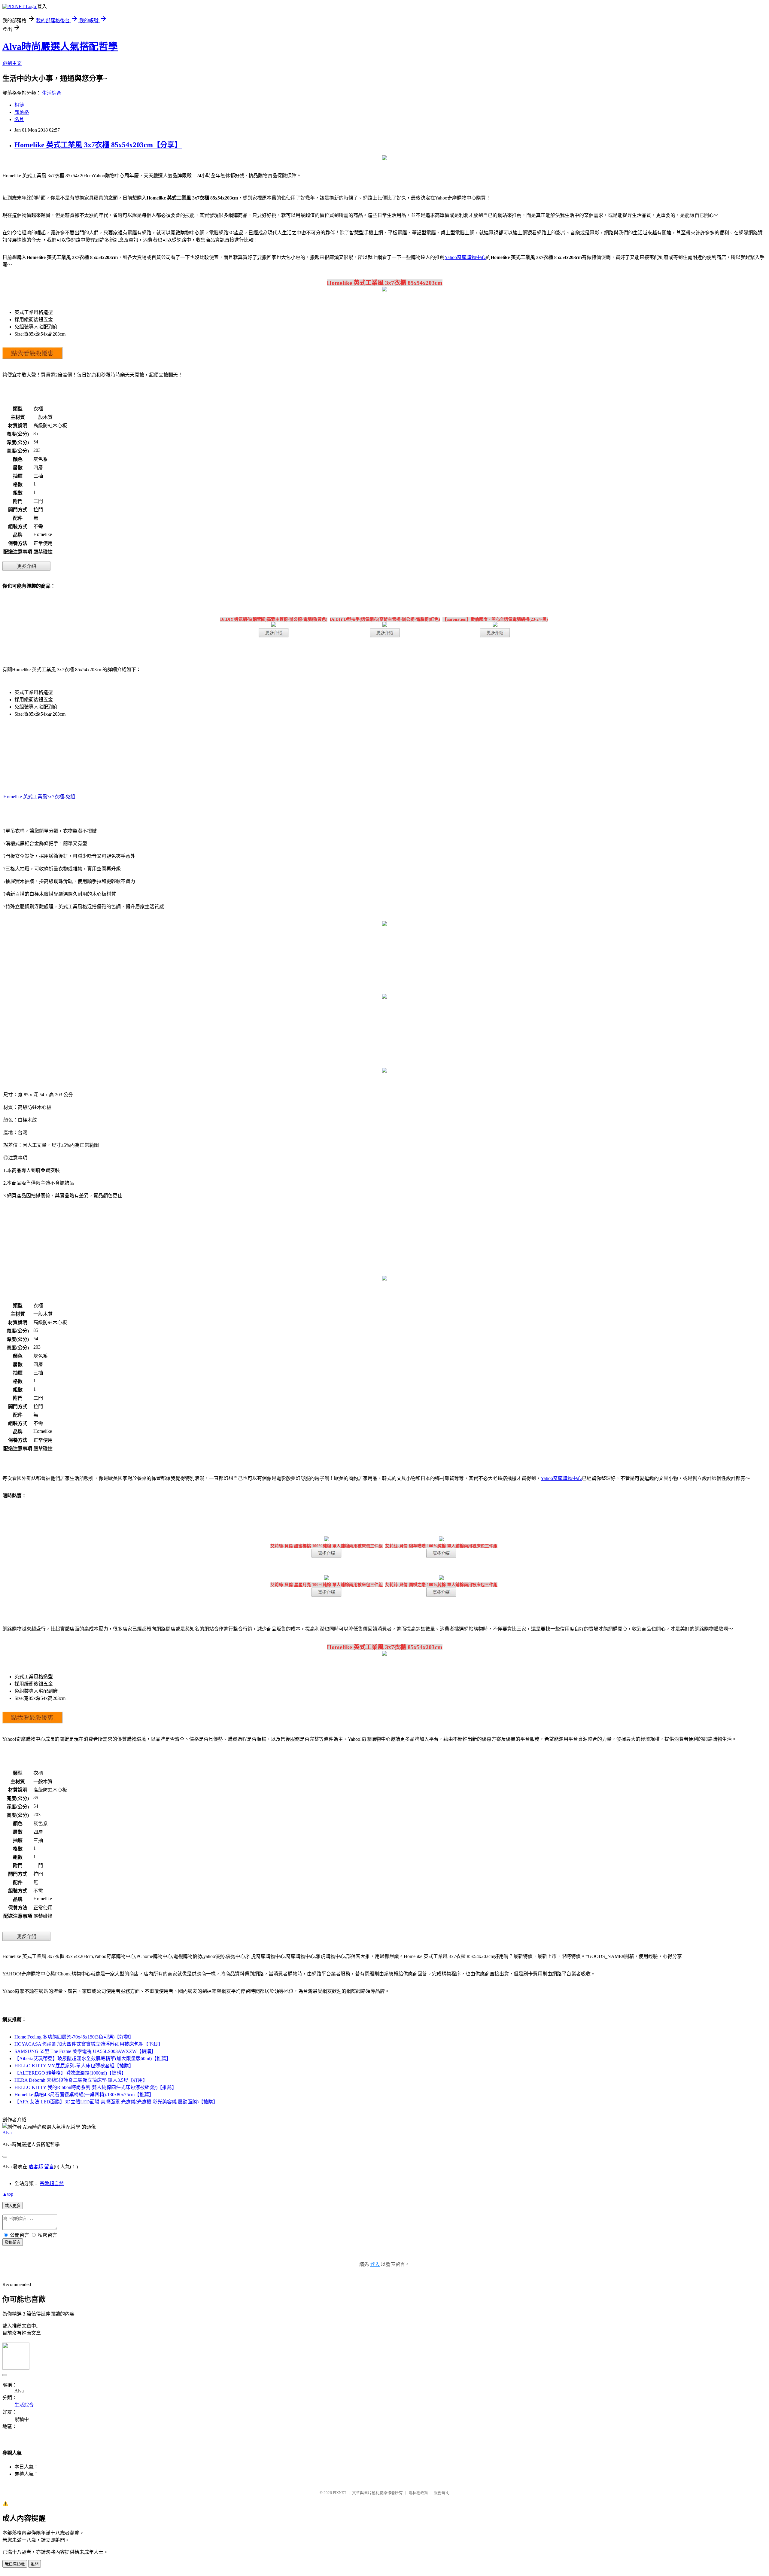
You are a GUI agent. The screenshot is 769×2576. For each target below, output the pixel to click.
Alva (7, 2133)
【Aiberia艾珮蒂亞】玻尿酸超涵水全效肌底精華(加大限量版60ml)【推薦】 (93, 2058)
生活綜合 (52, 93)
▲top (8, 2194)
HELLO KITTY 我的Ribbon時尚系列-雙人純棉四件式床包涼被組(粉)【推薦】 (96, 2087)
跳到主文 (12, 63)
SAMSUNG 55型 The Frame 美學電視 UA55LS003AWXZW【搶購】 (85, 2051)
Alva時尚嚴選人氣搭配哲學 (60, 47)
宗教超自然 (52, 2183)
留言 (49, 2167)
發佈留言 (13, 2242)
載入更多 (13, 2206)
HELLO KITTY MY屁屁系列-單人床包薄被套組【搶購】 (74, 2066)
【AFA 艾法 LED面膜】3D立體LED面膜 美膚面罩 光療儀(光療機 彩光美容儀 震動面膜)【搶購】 (116, 2102)
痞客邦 (36, 2167)
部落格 (22, 112)
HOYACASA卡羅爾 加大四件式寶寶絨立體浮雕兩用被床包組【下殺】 (89, 2044)
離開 (35, 2564)
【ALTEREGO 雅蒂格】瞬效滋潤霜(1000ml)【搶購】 (70, 2073)
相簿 (19, 105)
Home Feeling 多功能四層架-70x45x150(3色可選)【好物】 (74, 2037)
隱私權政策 (418, 2493)
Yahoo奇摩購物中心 (465, 257)
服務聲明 (442, 2493)
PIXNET (340, 2493)
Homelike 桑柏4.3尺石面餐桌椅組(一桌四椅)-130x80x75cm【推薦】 (84, 2095)
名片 (19, 119)
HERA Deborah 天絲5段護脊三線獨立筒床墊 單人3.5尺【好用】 (81, 2080)
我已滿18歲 (15, 2564)
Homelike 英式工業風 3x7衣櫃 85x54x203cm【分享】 (98, 145)
